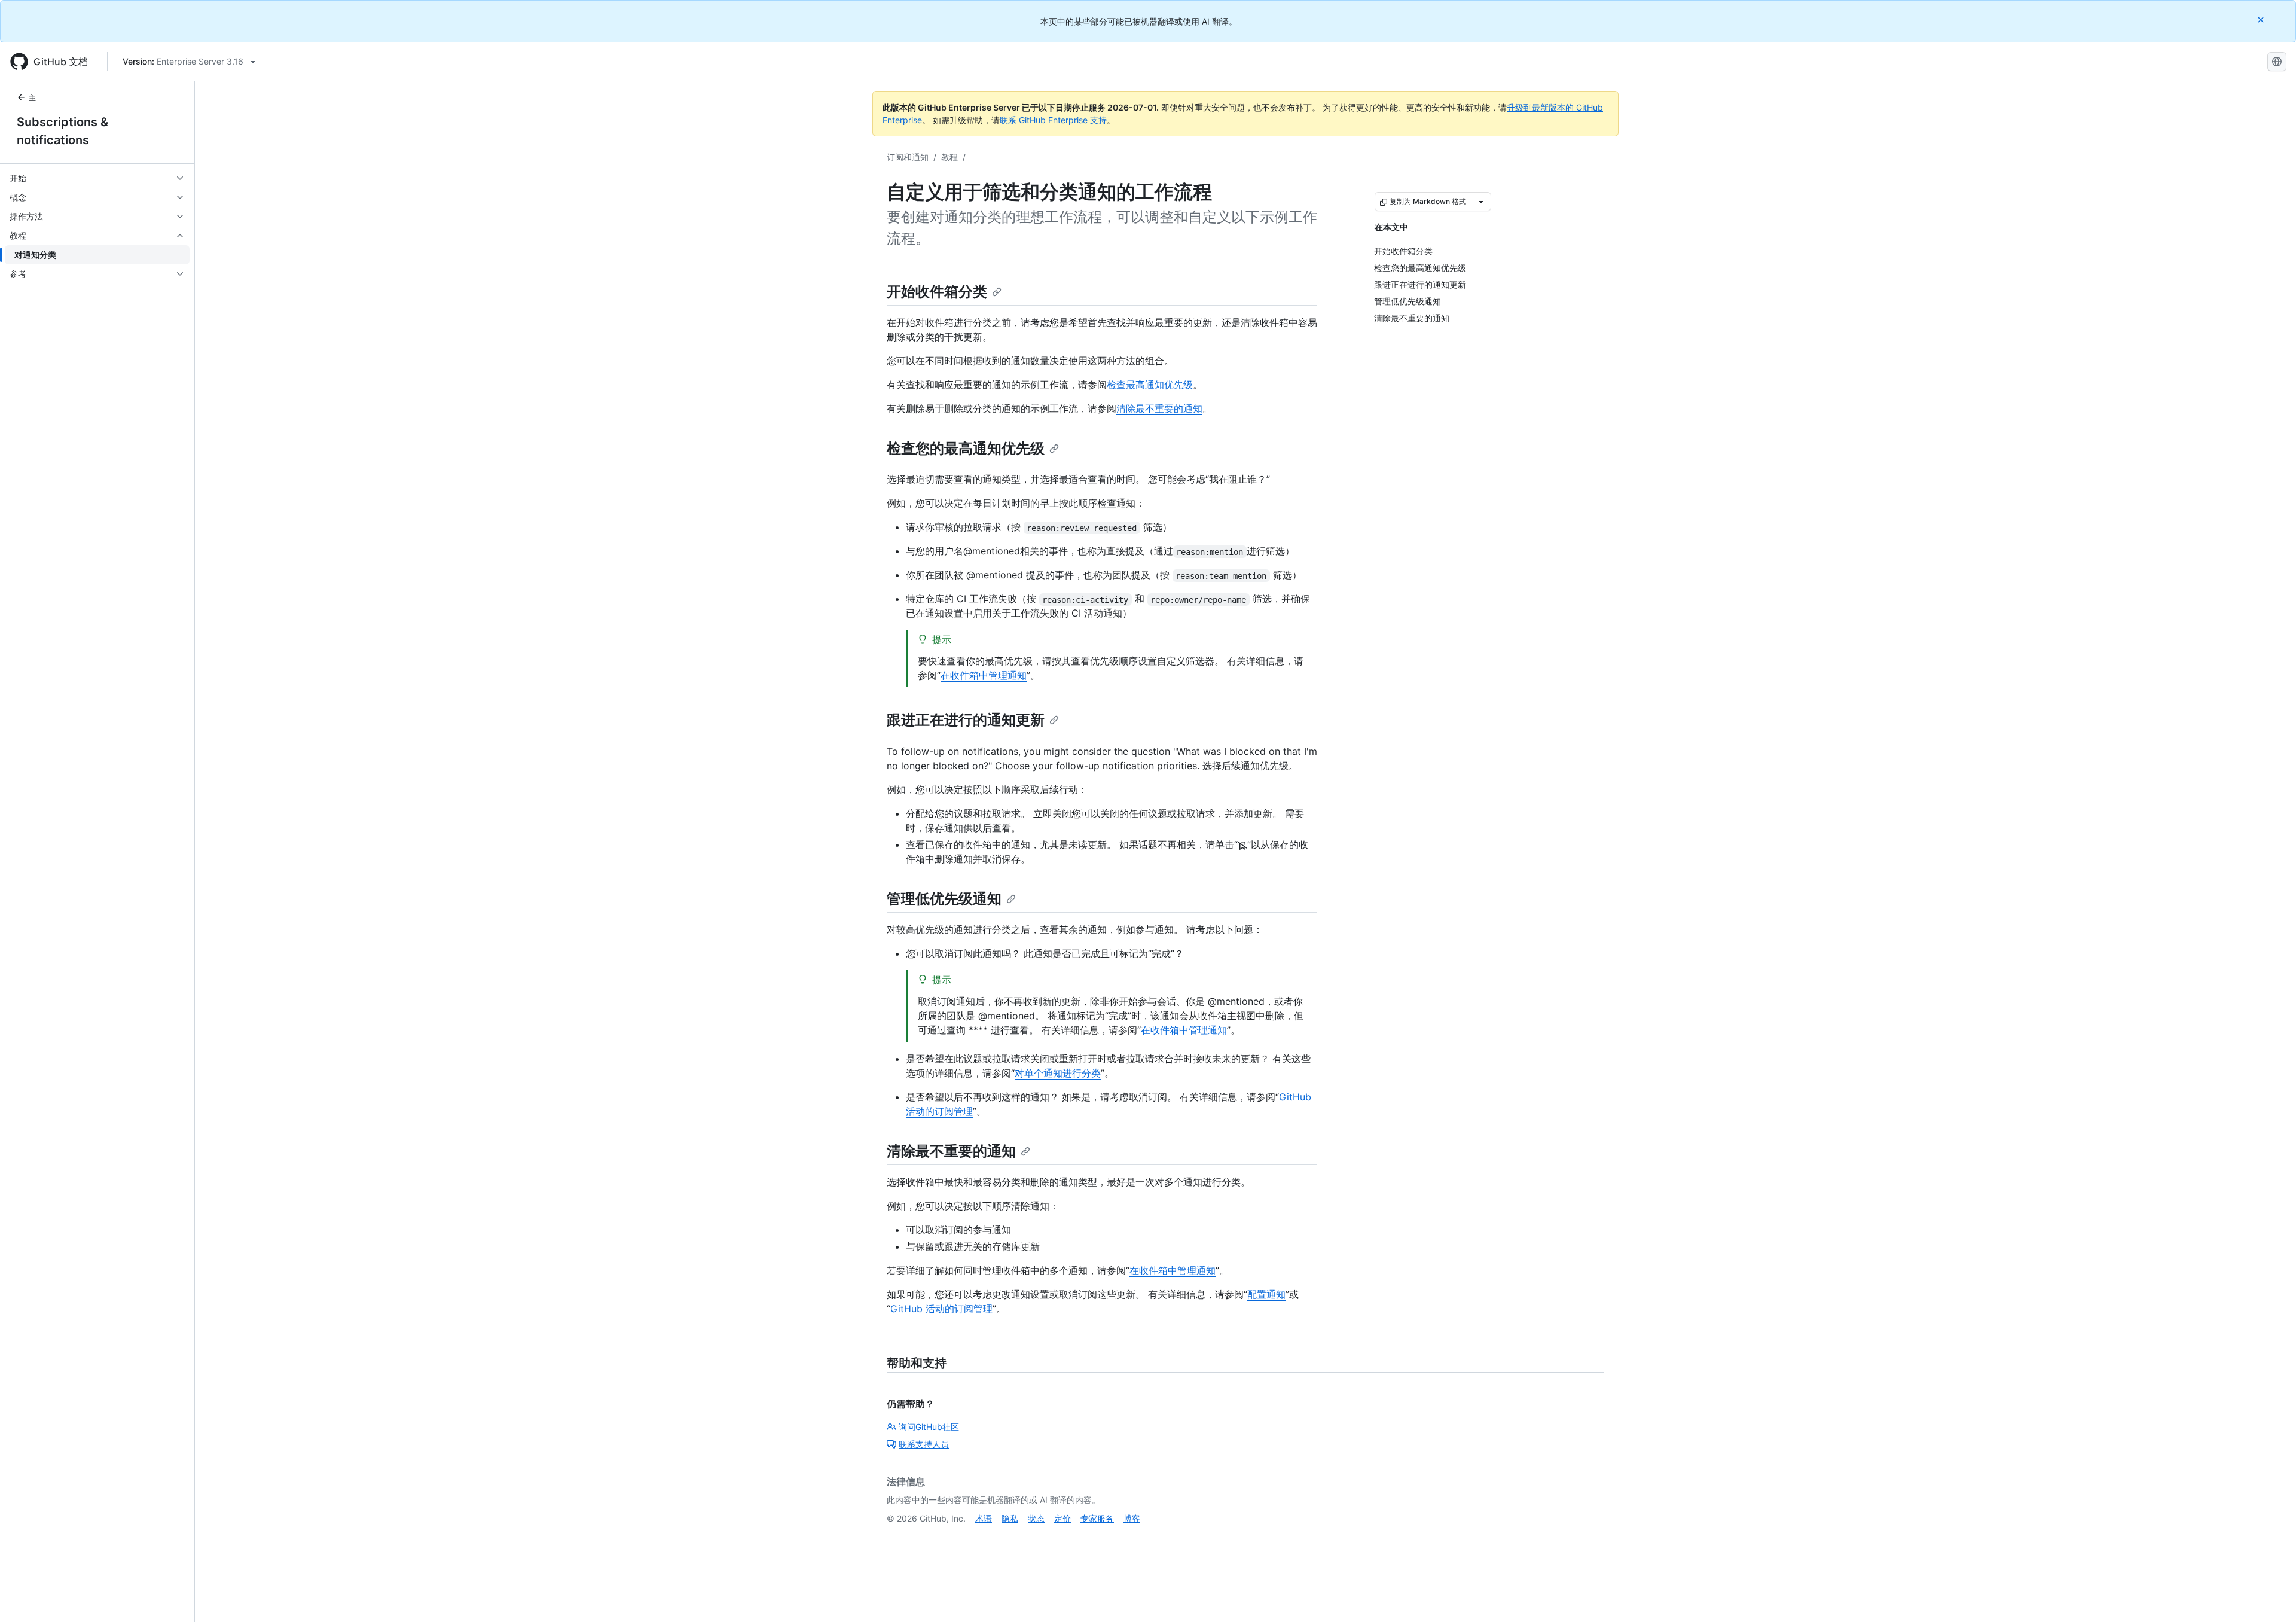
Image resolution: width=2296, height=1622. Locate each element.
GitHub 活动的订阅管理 (941, 1309)
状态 (1036, 1518)
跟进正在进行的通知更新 (966, 720)
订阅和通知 (908, 157)
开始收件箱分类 (937, 292)
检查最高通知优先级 (1150, 385)
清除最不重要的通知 (1159, 408)
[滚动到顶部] (2270, 1596)
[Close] (2262, 19)
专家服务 (1097, 1518)
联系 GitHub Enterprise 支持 (1053, 120)
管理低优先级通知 (944, 899)
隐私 (1010, 1518)
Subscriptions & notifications (62, 131)
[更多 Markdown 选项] (1481, 202)
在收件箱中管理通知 (984, 675)
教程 (949, 157)
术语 (984, 1518)
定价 (1062, 1518)
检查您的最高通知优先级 (966, 448)
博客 (1132, 1518)
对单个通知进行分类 (1058, 1073)
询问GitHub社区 (929, 1427)
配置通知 (1266, 1294)
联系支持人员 (924, 1444)
